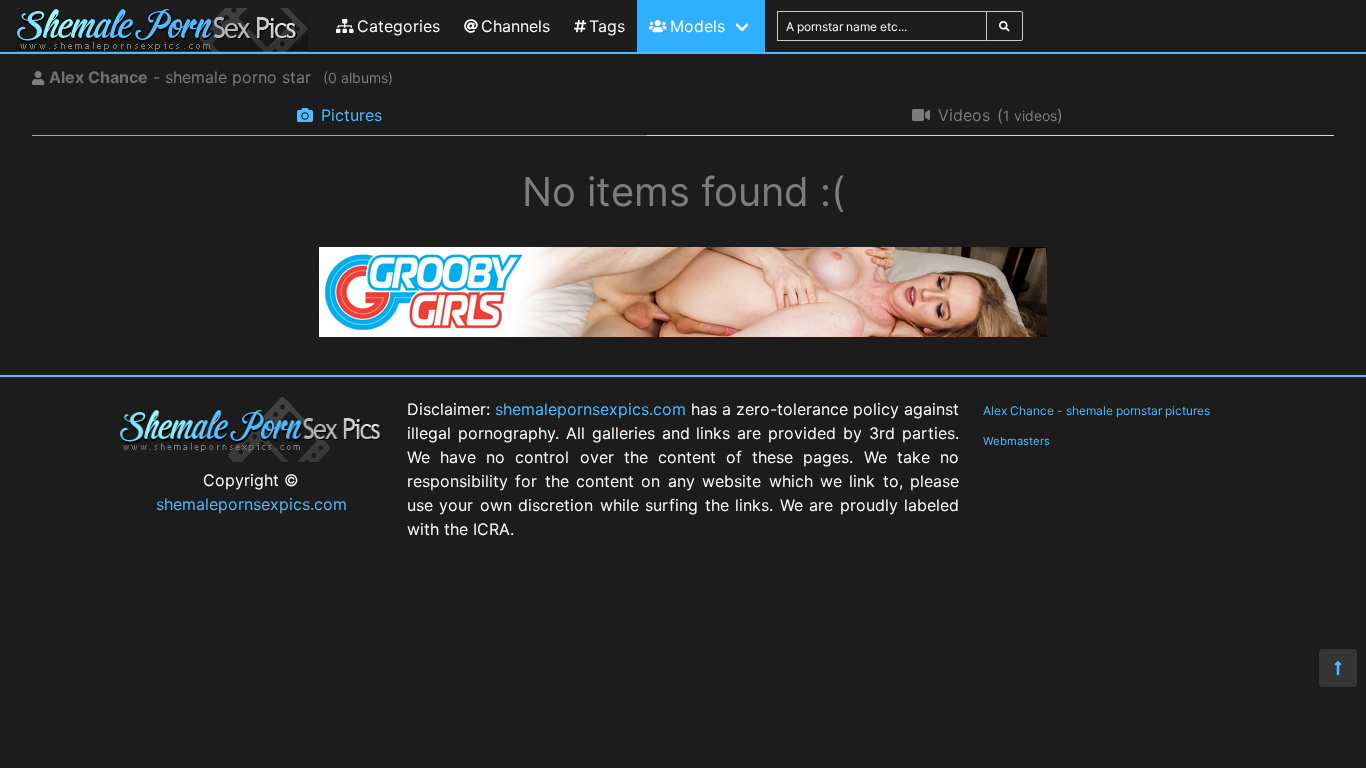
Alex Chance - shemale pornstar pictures (1096, 410)
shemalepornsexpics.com (251, 504)
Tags (607, 26)
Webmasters (1016, 441)
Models (697, 26)
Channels (515, 26)
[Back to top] (1338, 668)
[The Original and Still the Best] (683, 331)
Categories (398, 26)
